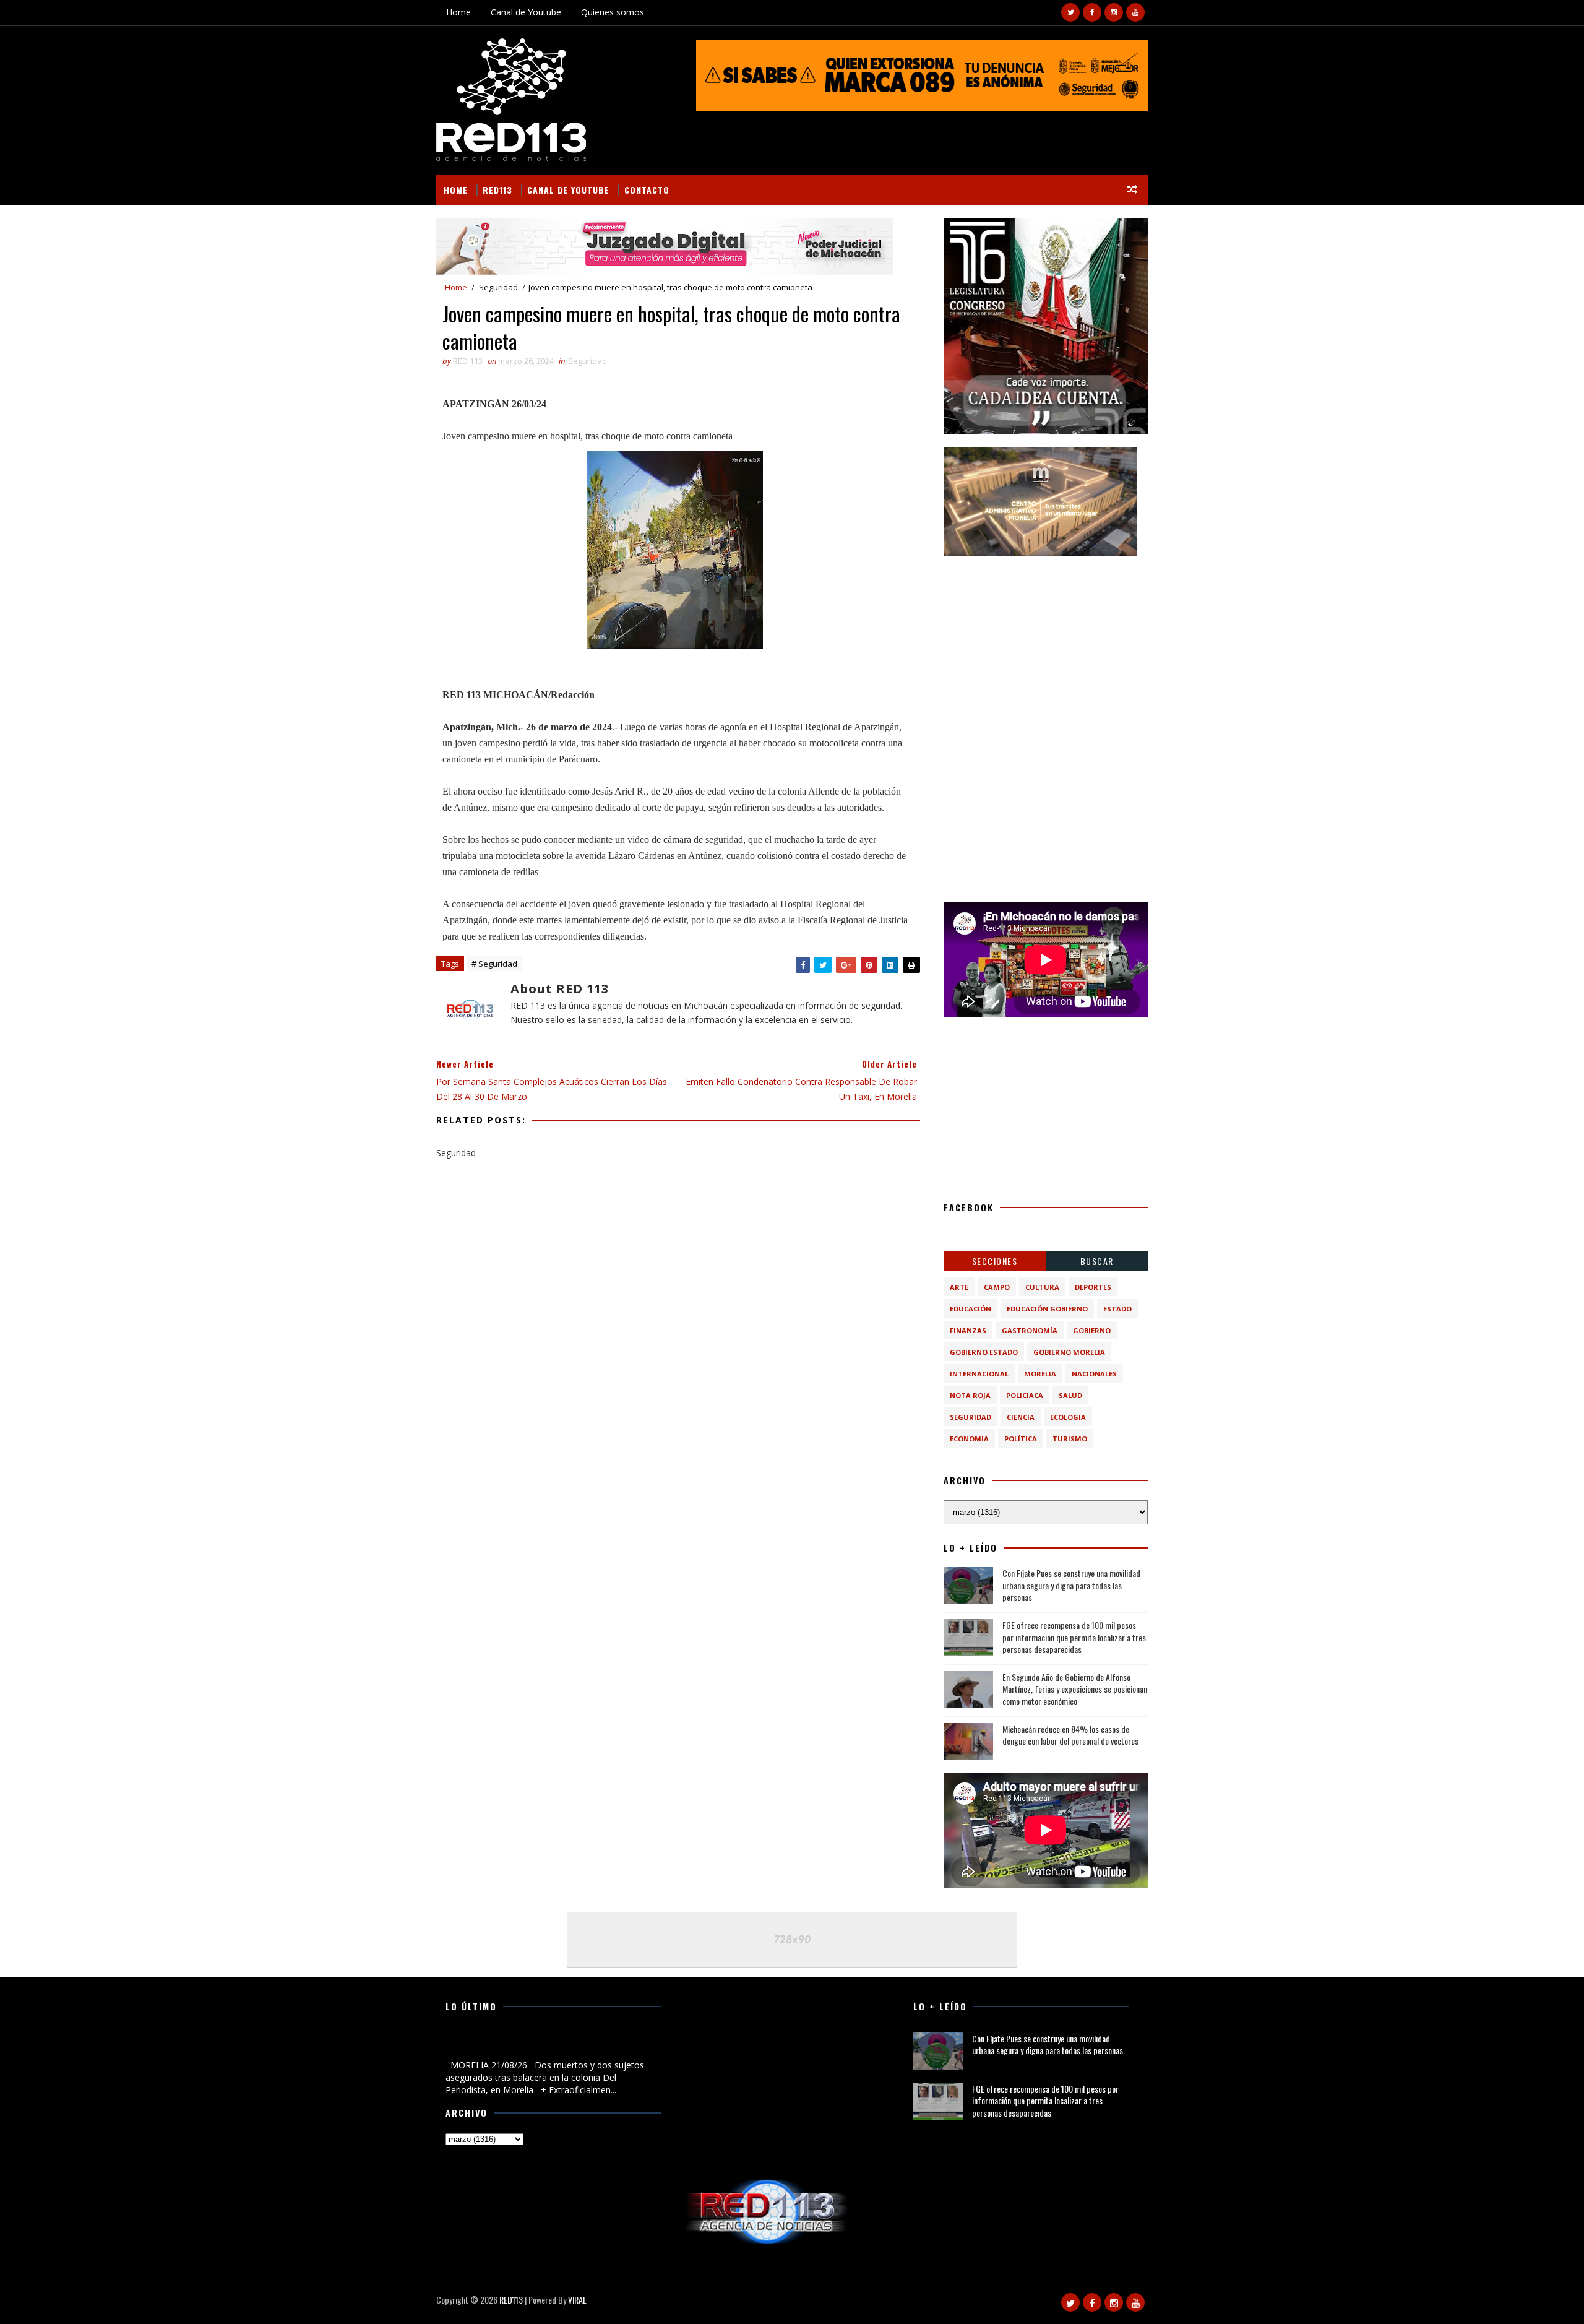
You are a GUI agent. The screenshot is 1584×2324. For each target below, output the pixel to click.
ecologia (1068, 1417)
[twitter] (1070, 12)
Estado (1117, 1309)
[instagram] (1114, 12)
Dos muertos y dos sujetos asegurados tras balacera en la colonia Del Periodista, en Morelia (549, 2045)
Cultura (1042, 1287)
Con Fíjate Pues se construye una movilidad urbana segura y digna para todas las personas (1071, 1585)
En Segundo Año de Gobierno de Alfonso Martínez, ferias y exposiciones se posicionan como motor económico (1075, 1689)
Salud (1070, 1395)
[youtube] (1135, 12)
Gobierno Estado (984, 1352)
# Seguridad (494, 964)
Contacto (647, 190)
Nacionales (1094, 1374)
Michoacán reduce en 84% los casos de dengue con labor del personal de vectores (1070, 1735)
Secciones (995, 1261)
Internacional (979, 1374)
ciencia (1021, 1417)
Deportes (1093, 1287)
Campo (997, 1287)
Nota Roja (970, 1395)
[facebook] (1092, 12)
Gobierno (1092, 1330)
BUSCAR (1097, 1261)
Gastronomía (1030, 1330)
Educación (971, 1309)
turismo (1070, 1439)
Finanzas (968, 1330)
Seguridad (498, 287)
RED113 (497, 190)
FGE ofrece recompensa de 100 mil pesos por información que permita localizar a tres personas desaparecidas (1074, 1637)
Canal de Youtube (526, 12)
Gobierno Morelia (1069, 1352)
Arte (959, 1287)
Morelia (1040, 1374)
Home (458, 12)
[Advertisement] (1046, 646)
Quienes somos (613, 12)
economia (969, 1439)
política (1021, 1439)
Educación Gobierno (1047, 1309)
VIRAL (577, 2300)
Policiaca (1025, 1395)
